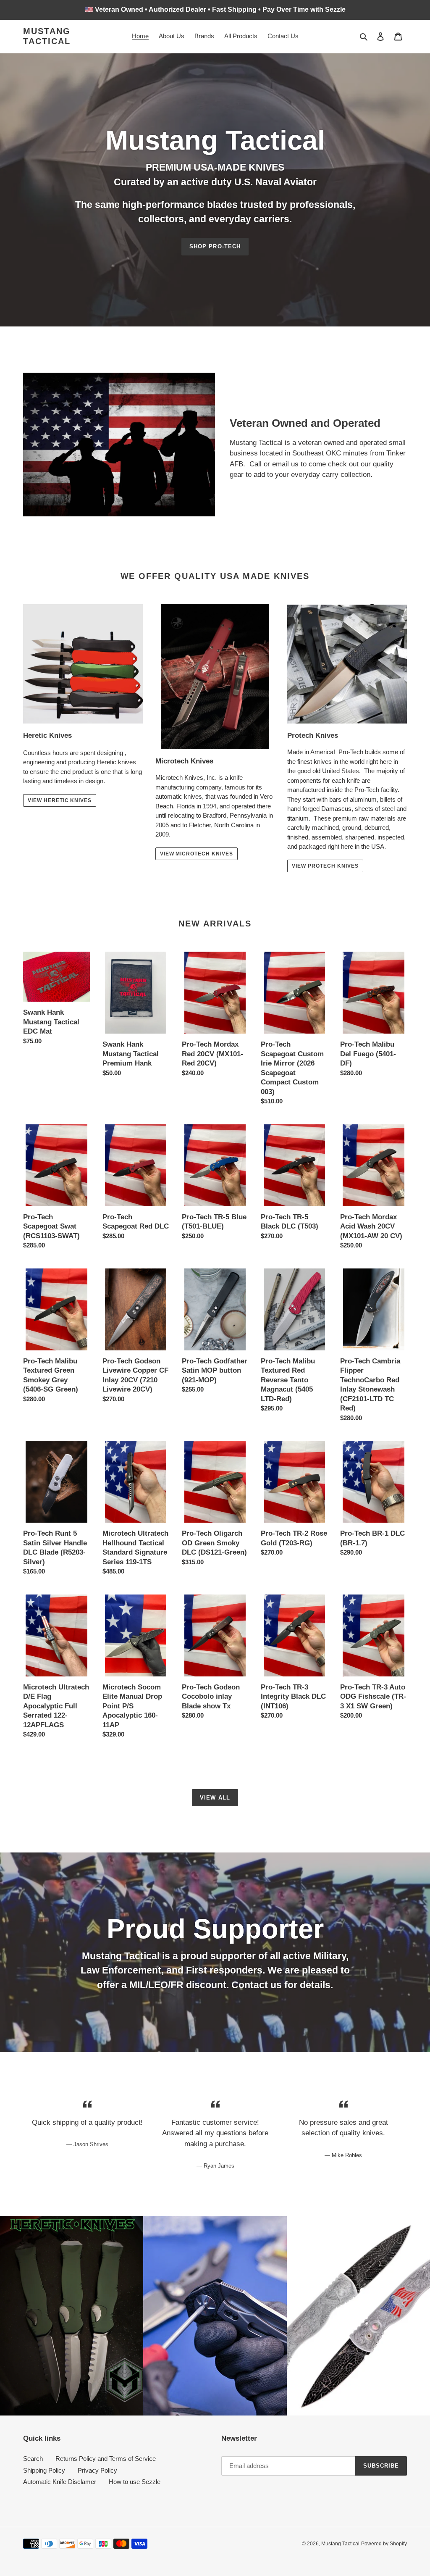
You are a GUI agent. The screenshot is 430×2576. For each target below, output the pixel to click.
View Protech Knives (325, 866)
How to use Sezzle (135, 2482)
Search (33, 2459)
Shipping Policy (44, 2470)
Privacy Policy (97, 2470)
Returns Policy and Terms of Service (106, 2459)
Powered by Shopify (384, 2544)
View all (215, 1798)
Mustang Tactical (47, 36)
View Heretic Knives (60, 800)
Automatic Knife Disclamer (60, 2482)
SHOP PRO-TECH (215, 246)
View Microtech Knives (197, 854)
